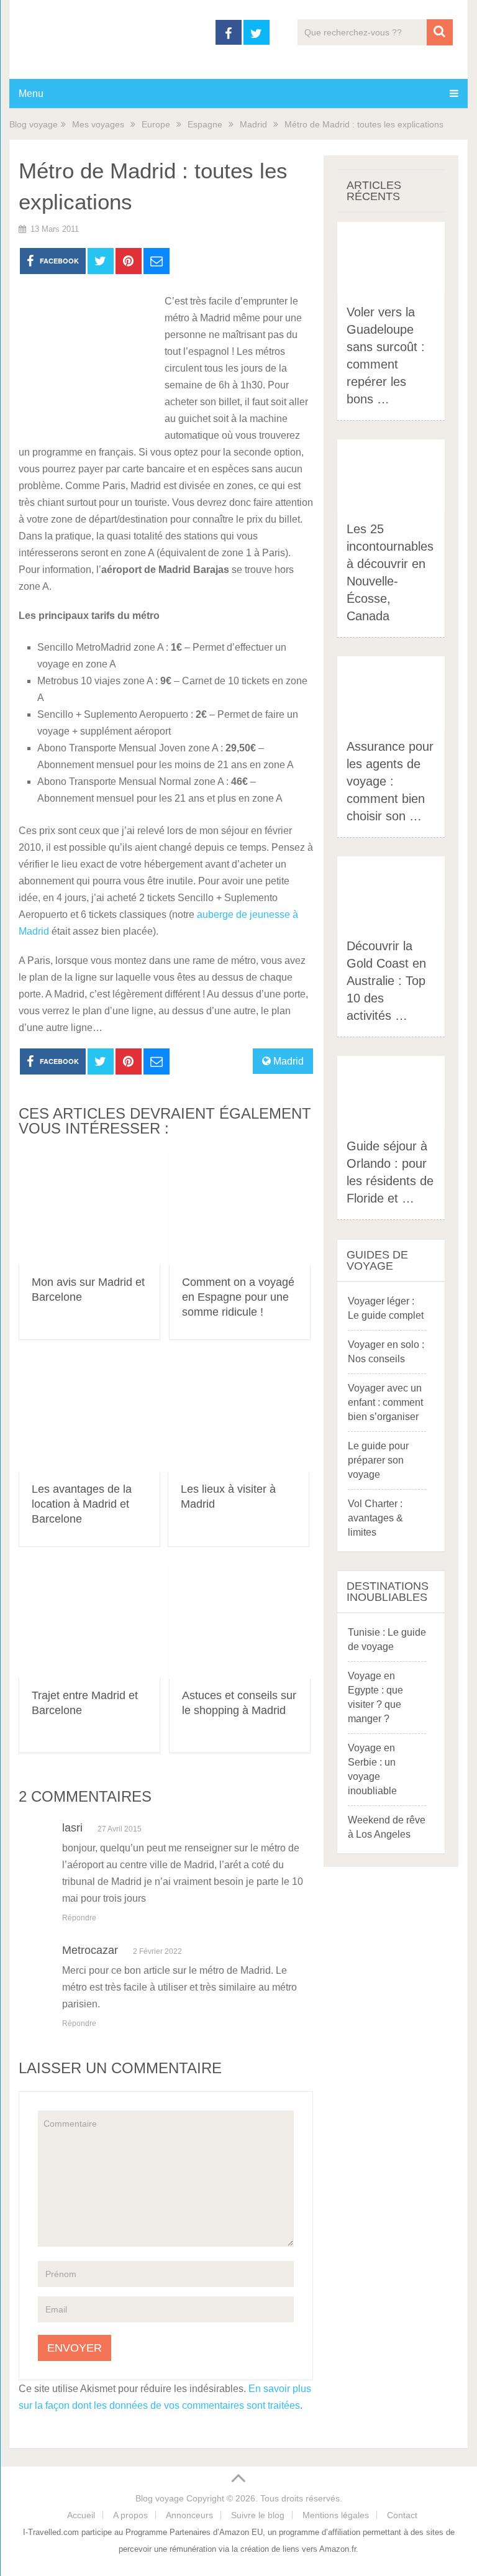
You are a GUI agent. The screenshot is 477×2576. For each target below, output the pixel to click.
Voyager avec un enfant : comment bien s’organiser (385, 1402)
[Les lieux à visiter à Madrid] (238, 1415)
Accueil (81, 2515)
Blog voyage (34, 124)
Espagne (205, 124)
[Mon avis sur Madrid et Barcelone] (89, 1208)
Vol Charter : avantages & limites (375, 1518)
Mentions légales (336, 2515)
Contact (402, 2515)
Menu (31, 94)
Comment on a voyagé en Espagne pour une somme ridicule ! (238, 1297)
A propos (130, 2515)
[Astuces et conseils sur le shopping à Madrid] (240, 1622)
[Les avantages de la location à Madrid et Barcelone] (89, 1415)
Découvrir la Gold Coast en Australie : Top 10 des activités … (386, 981)
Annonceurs (189, 2515)
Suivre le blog (258, 2515)
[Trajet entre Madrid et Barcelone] (89, 1622)
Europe (156, 124)
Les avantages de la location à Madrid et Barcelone (82, 1504)
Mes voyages (98, 124)
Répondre (79, 1918)
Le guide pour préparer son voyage (378, 1460)
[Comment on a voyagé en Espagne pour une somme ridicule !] (240, 1208)
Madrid (253, 124)
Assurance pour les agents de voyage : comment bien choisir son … (390, 781)
